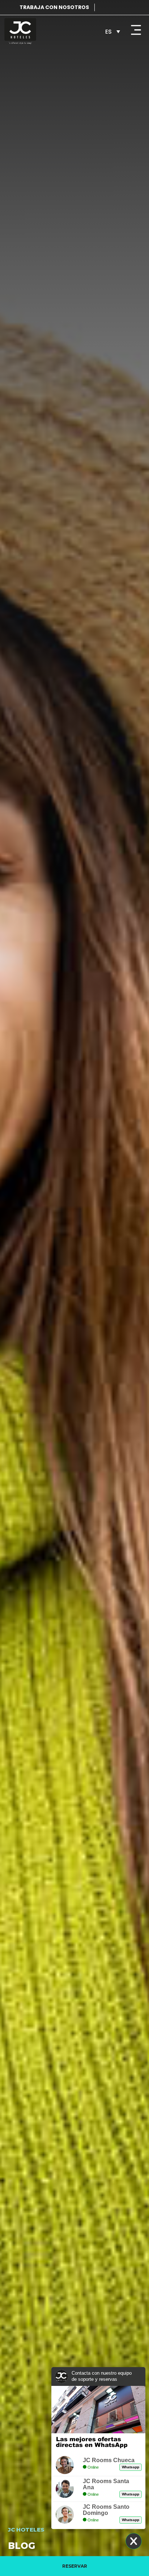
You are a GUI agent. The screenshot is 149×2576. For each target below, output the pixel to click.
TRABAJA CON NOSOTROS (54, 7)
